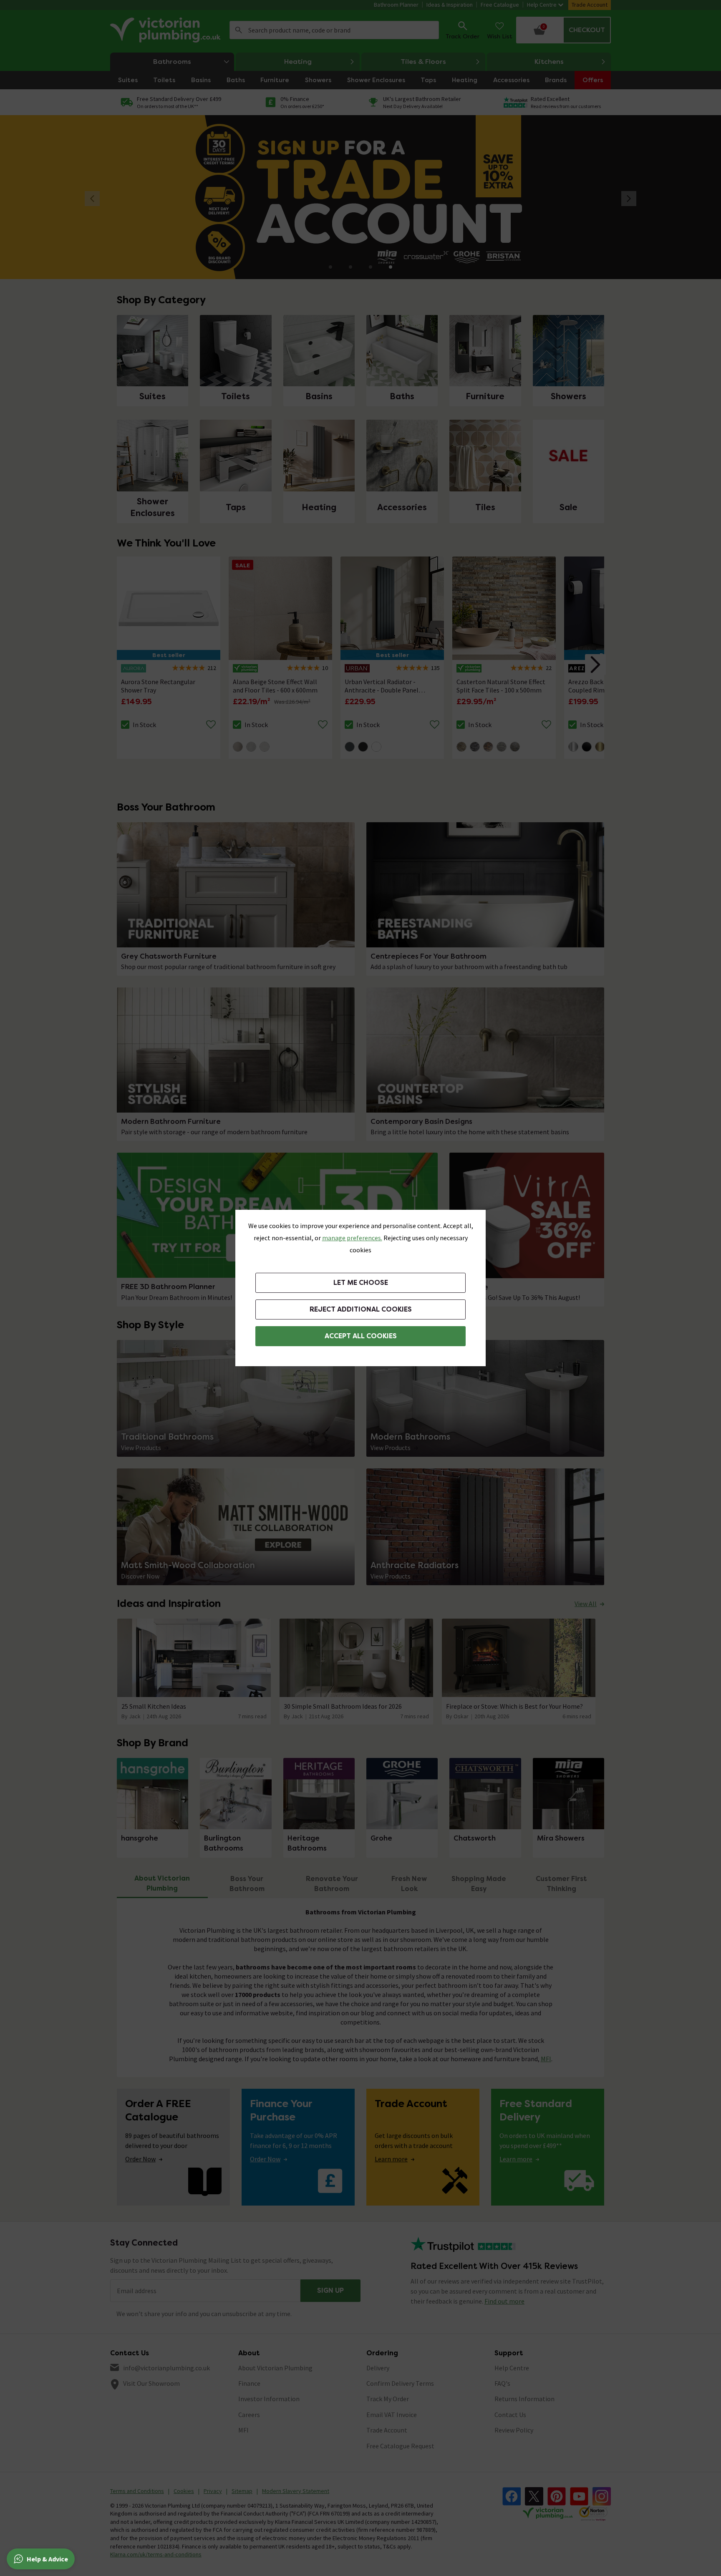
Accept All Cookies (361, 1336)
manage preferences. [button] (352, 1238)
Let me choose (361, 1283)
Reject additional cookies (361, 1309)
